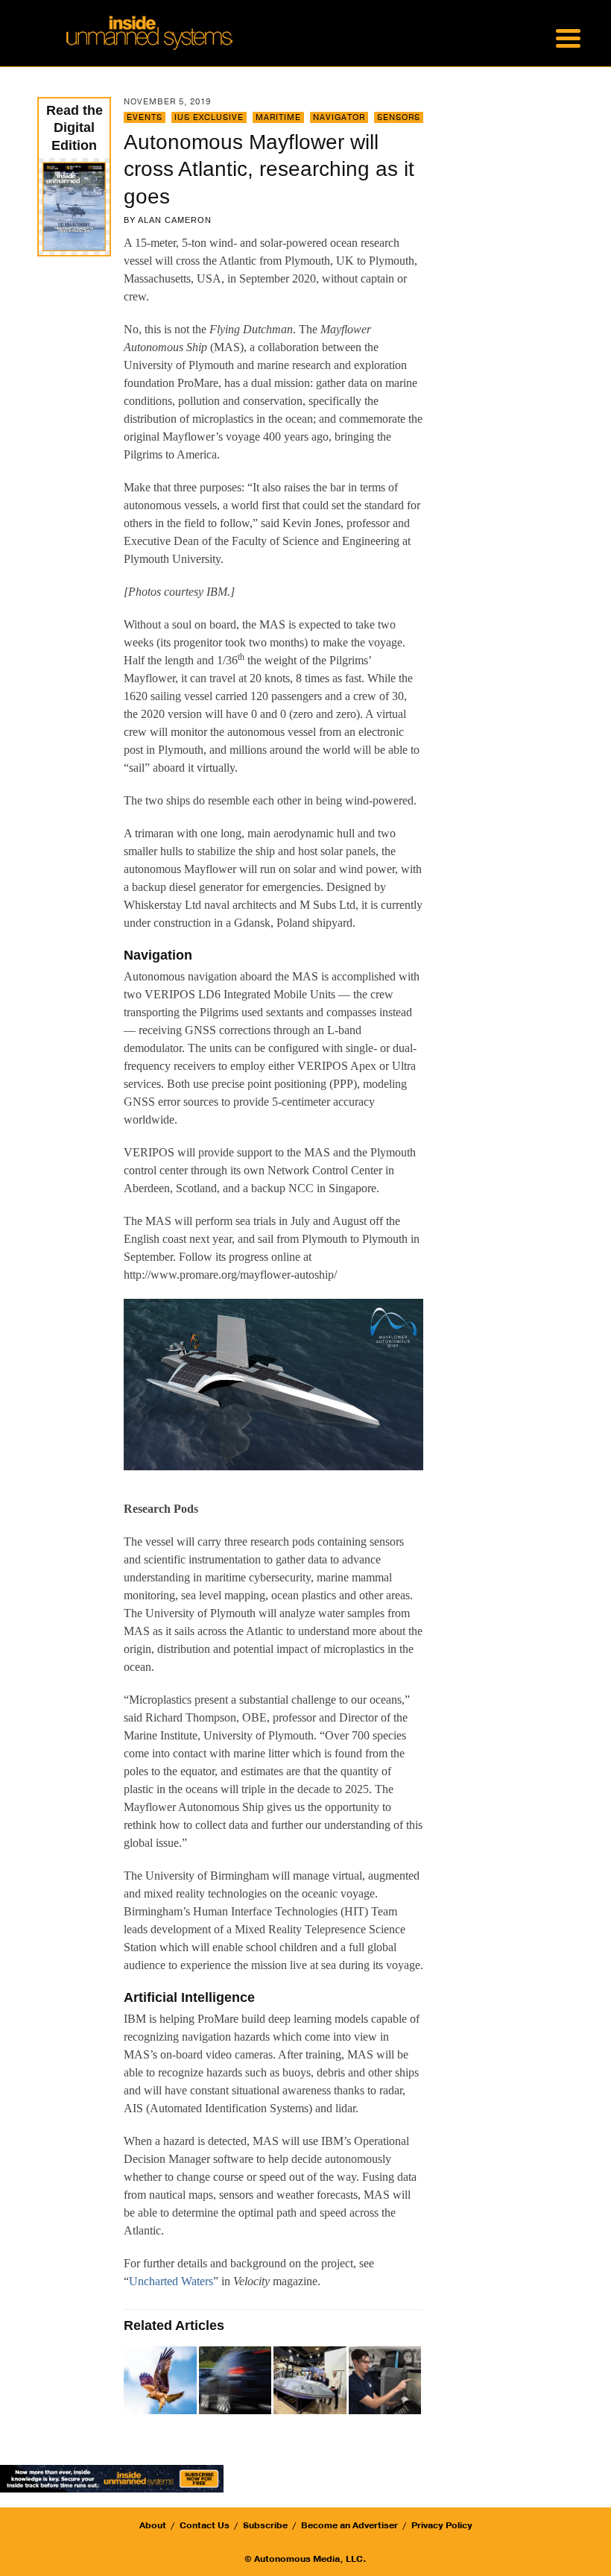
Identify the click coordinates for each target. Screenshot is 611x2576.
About (153, 2525)
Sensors (399, 117)
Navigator (339, 117)
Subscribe (265, 2525)
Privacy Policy (442, 2525)
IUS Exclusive (209, 117)
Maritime (278, 117)
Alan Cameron (175, 220)
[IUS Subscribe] (112, 2478)
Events (145, 117)
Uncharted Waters (171, 2281)
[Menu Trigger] (568, 37)
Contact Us (205, 2525)
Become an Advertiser (349, 2525)
